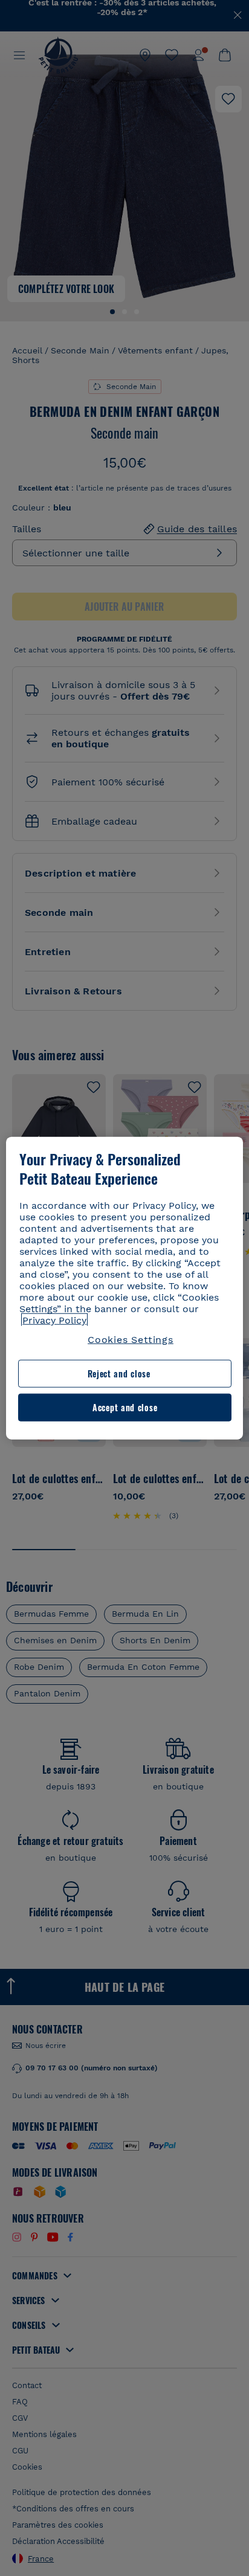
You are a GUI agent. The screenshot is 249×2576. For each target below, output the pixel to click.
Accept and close (125, 1407)
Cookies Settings (131, 1340)
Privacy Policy (54, 1320)
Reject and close (119, 1373)
